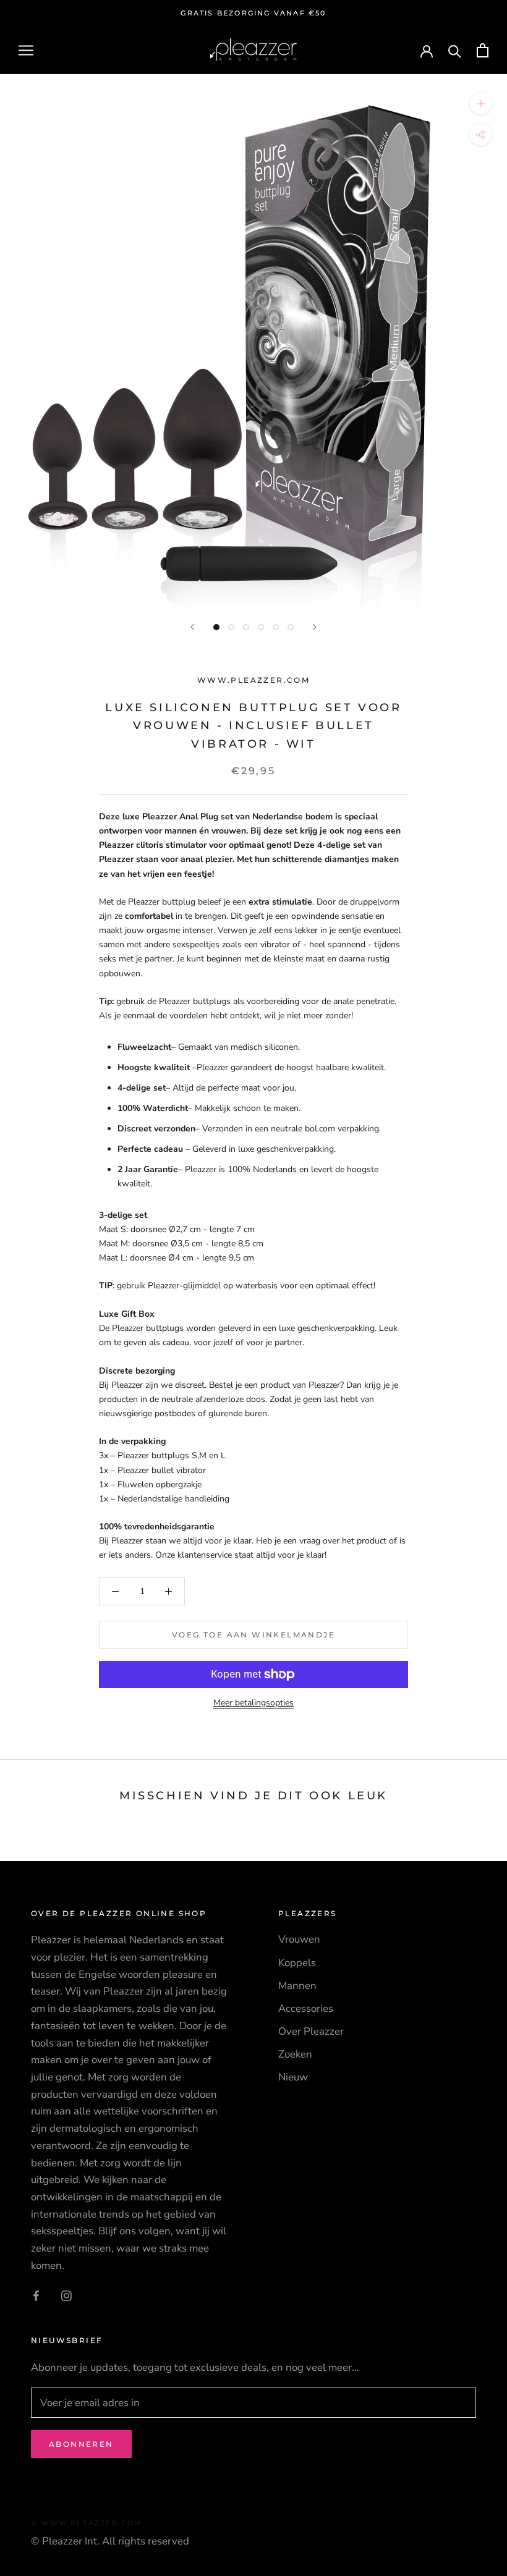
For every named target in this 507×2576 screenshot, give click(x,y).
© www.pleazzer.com (87, 2523)
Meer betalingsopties (253, 1703)
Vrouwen (299, 1939)
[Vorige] (192, 627)
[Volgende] (315, 627)
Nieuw (293, 2077)
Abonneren (81, 2444)
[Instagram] (66, 2295)
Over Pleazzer (311, 2031)
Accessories (306, 2008)
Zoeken (295, 2054)
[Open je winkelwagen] (483, 50)
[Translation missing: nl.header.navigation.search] (455, 50)
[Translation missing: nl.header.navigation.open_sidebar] (26, 50)
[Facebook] (36, 2295)
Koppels (297, 1963)
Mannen (297, 1986)
